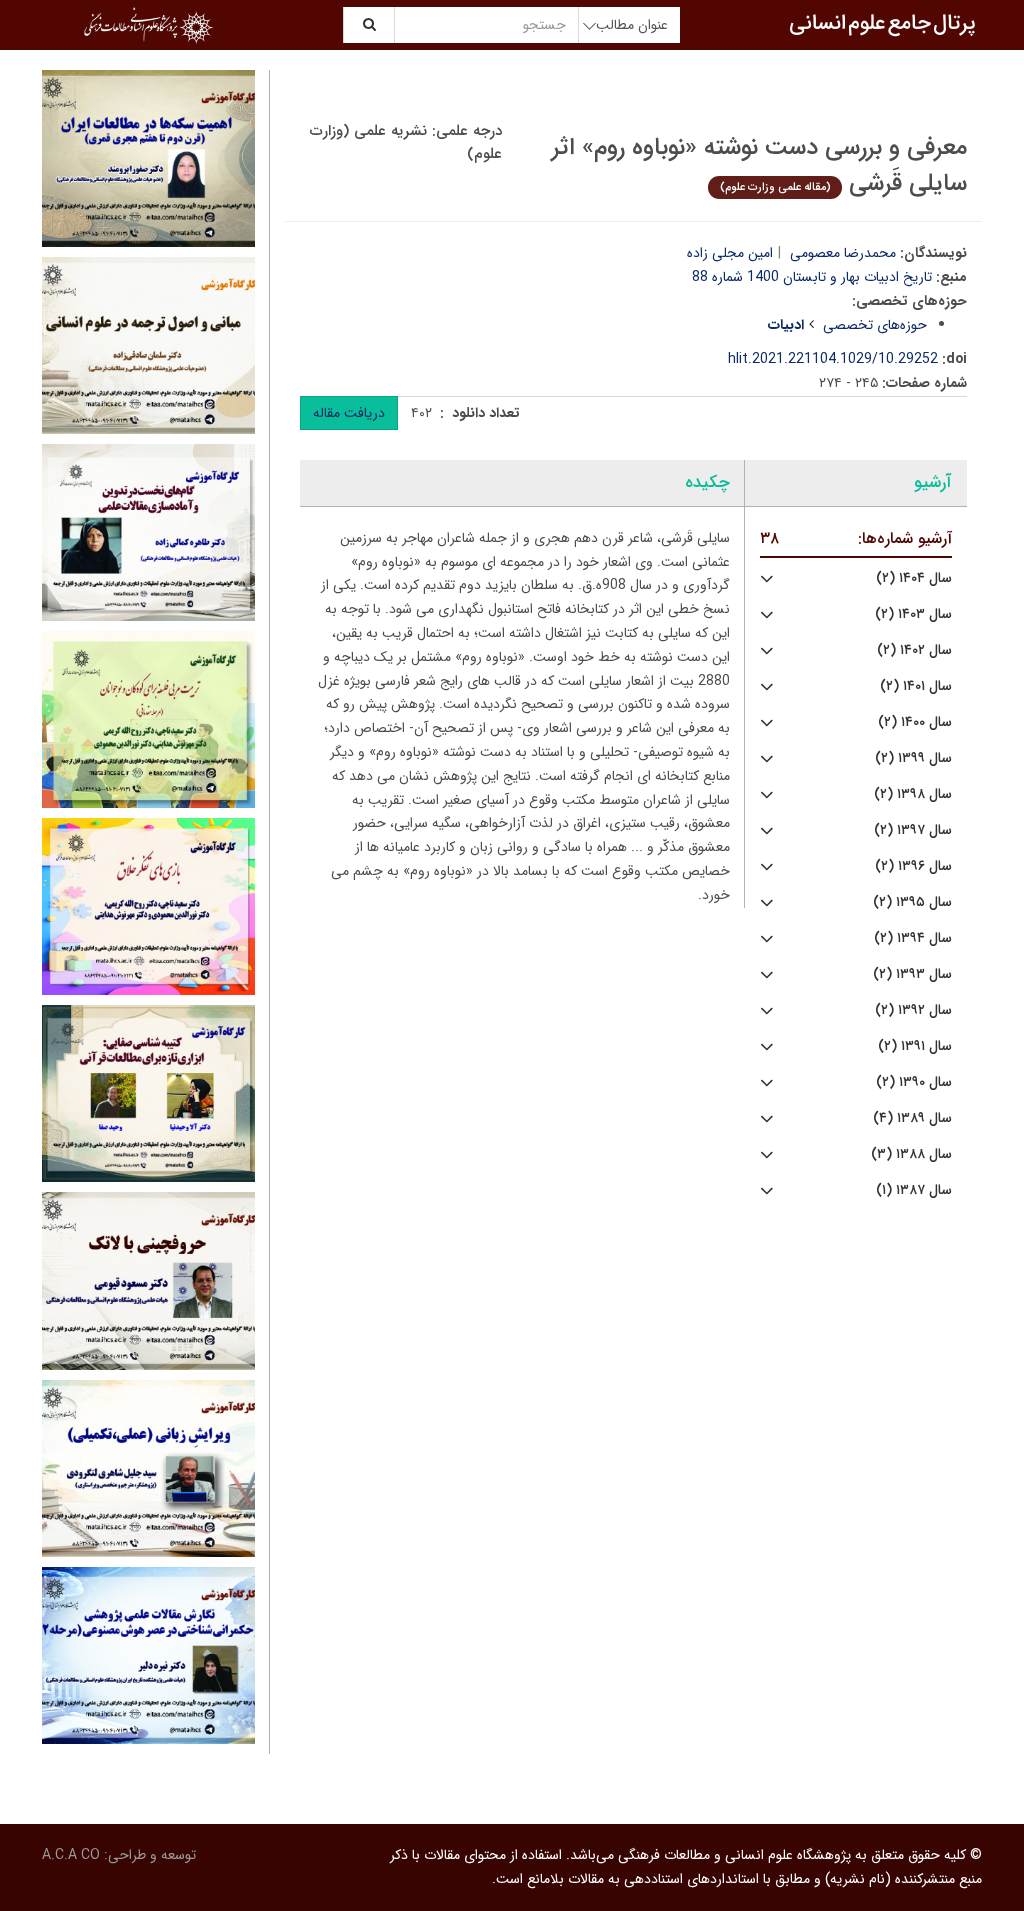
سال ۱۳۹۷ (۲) (913, 830)
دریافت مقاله (349, 413)
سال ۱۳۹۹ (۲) (913, 758)
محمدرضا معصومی (843, 253)
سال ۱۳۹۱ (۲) (915, 1046)
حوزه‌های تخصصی (875, 325)
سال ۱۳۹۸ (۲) (913, 794)
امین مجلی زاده (730, 253)
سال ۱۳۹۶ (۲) (913, 866)
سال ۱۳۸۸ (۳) (911, 1154)
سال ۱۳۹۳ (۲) (912, 974)
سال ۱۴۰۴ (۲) (914, 578)
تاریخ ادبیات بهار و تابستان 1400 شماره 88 (812, 277)
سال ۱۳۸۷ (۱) (914, 1190)
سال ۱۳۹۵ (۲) (912, 902)
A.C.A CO (71, 1855)
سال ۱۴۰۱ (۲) (916, 686)
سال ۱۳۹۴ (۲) (913, 938)
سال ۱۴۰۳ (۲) (913, 614)
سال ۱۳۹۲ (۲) (913, 1010)
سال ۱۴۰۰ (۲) (915, 722)
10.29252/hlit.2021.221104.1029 (833, 359)
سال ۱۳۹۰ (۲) (914, 1082)
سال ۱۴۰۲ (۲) (914, 650)
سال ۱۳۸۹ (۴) (912, 1118)
